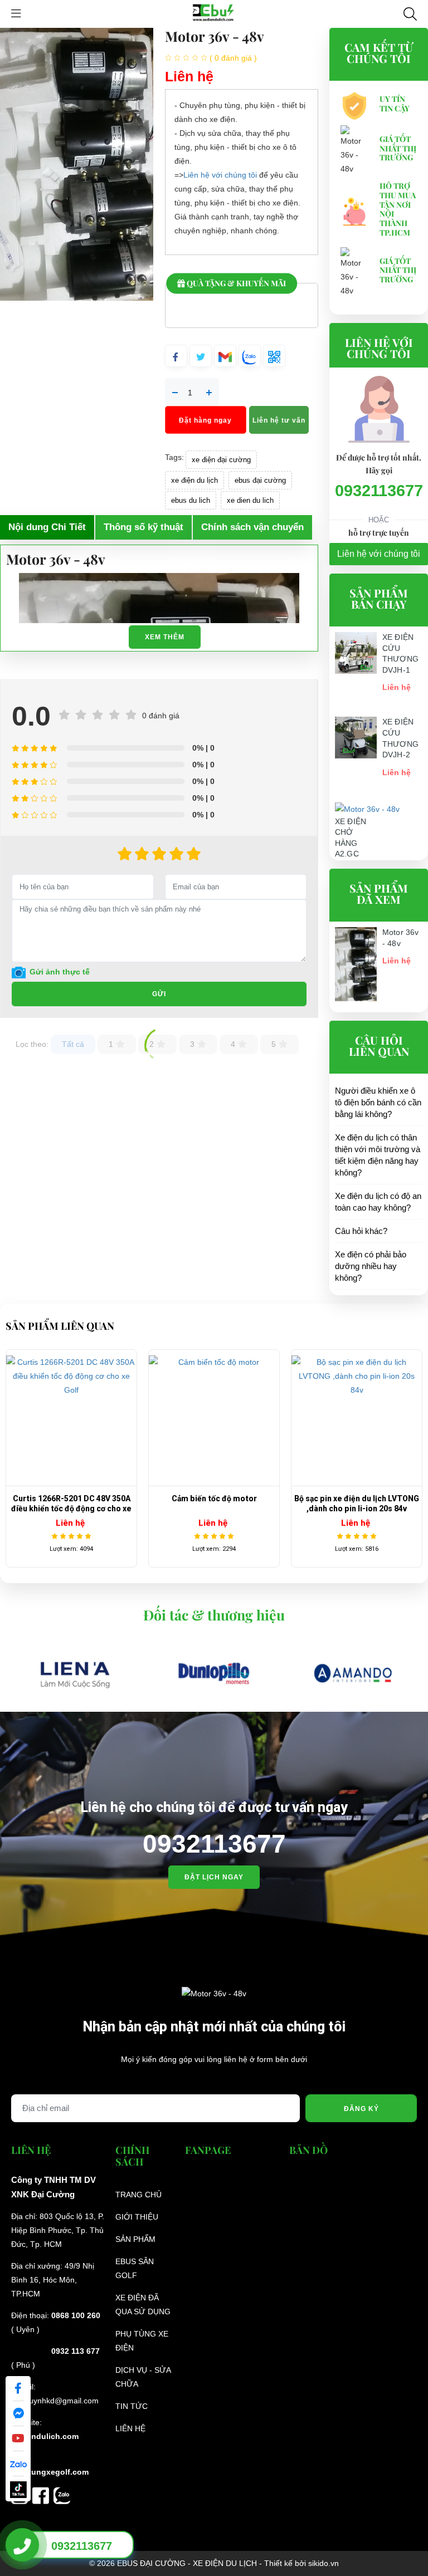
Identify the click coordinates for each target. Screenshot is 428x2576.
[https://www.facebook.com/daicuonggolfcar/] (43, 2495)
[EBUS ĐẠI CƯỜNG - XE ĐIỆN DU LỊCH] (214, 13)
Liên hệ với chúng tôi (220, 175)
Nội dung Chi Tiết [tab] (47, 527)
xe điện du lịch (194, 480)
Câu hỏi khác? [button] (361, 1231)
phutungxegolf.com (51, 2472)
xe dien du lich (250, 500)
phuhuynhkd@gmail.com (55, 2401)
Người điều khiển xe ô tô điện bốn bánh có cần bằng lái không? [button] (378, 1102)
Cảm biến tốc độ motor (72, 1498)
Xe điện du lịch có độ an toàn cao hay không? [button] (378, 1202)
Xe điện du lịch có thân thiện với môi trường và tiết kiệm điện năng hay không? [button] (378, 1155)
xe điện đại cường (221, 460)
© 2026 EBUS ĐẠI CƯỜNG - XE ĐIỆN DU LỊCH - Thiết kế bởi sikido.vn (214, 2563)
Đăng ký (361, 2109)
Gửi (159, 994)
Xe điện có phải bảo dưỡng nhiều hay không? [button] (371, 1266)
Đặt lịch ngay (214, 1877)
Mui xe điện (357, 1498)
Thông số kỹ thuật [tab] (144, 527)
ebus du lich (191, 500)
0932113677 (379, 491)
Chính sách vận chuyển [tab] (252, 527)
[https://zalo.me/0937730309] (62, 2495)
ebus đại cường (260, 480)
